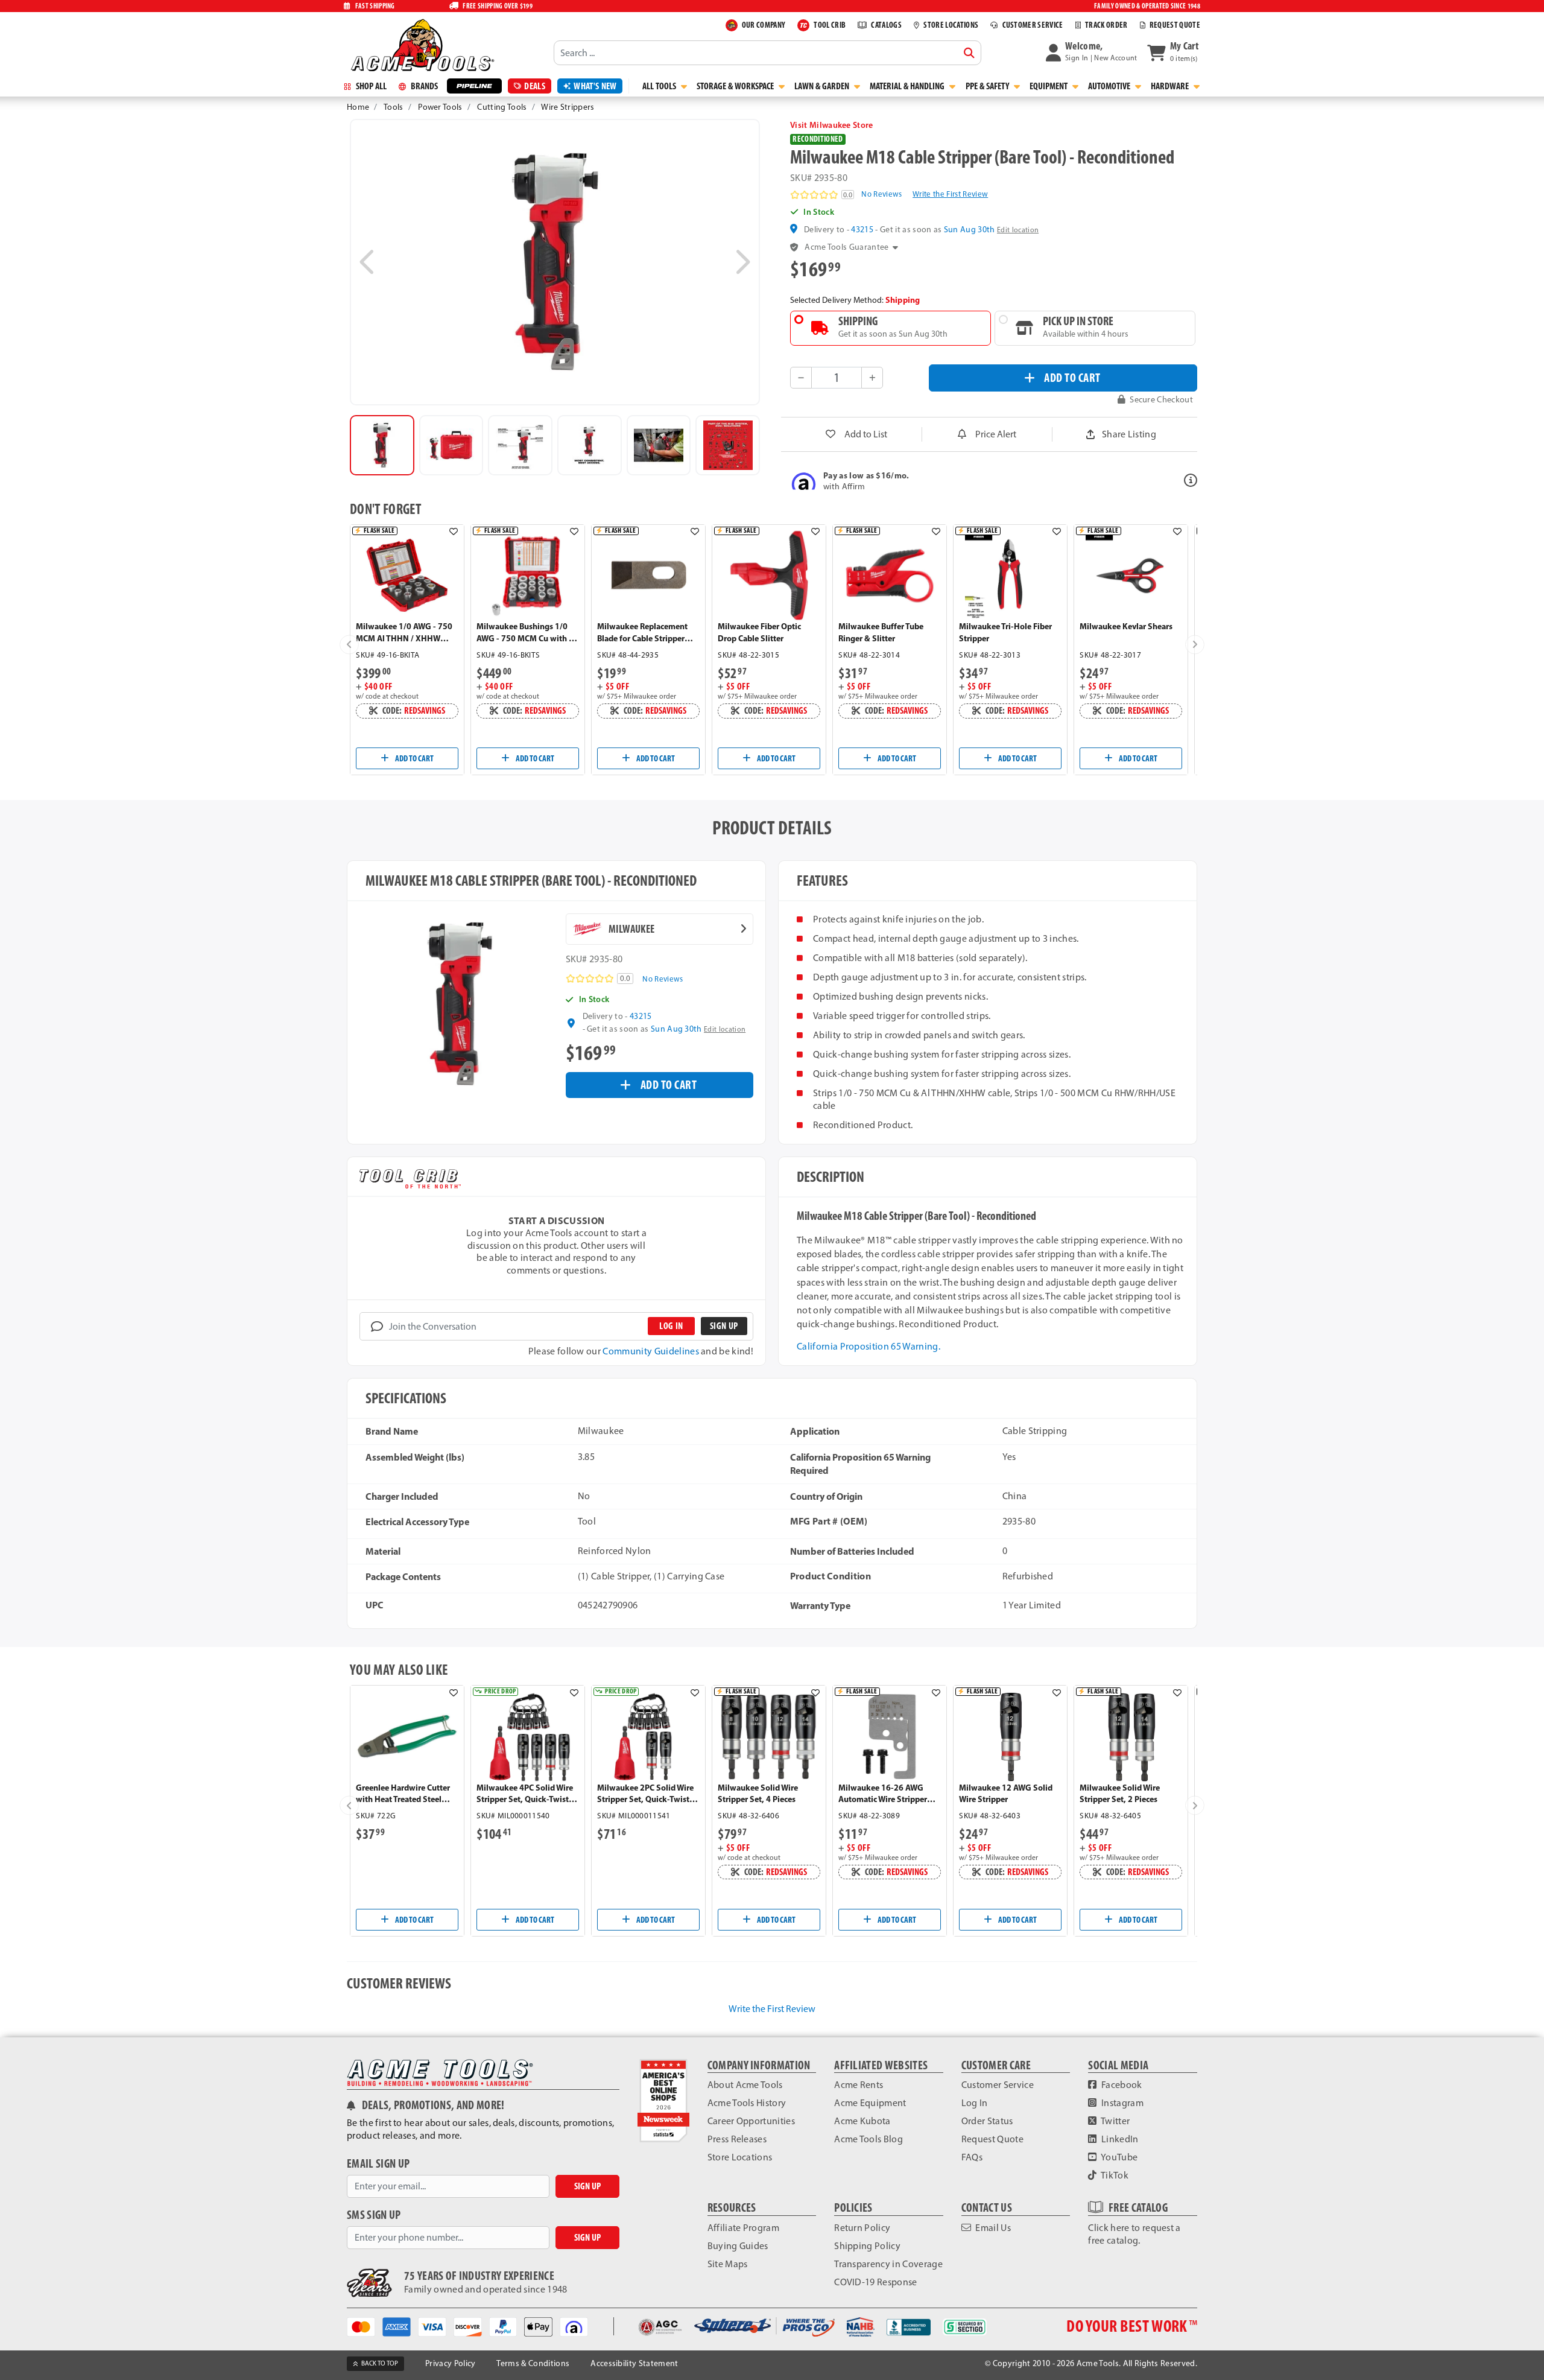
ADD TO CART (1072, 377)
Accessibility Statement (634, 2363)
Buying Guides (738, 2246)
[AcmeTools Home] (421, 45)
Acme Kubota (862, 2121)
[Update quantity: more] (872, 378)
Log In (975, 2103)
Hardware (1171, 86)
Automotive (1110, 86)
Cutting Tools (502, 107)
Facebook (1121, 2085)
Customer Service (998, 2085)
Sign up (724, 1326)
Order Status (987, 2121)
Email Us (992, 2228)
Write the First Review (950, 194)
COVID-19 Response (875, 2282)
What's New (595, 86)
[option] (382, 445)
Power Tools (440, 107)
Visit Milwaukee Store (832, 125)
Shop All (370, 86)
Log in (671, 1326)
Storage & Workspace (736, 86)
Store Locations (740, 2157)
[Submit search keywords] (969, 53)
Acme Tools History (747, 2103)
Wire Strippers (568, 107)
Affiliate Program (743, 2228)
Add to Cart (414, 758)
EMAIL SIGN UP (378, 2164)
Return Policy (862, 2228)
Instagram (1122, 2103)
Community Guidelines (650, 1351)
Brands (423, 86)
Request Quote (992, 2139)
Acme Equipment (870, 2103)
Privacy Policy (450, 2363)
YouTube (1119, 2157)
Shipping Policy (867, 2246)
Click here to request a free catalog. (1134, 2234)
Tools (394, 107)
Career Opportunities (751, 2121)
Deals (535, 86)
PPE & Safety (988, 86)
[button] (1092, 52)
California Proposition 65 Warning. (868, 1346)
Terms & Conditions (533, 2363)
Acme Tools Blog (868, 2139)
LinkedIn (1119, 2139)
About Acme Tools (745, 2085)
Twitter (1115, 2121)
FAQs (972, 2157)
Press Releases (737, 2139)
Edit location (1018, 230)
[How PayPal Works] (507, 2326)
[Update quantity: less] (801, 378)
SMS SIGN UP (374, 2215)
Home (358, 107)
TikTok (1114, 2175)
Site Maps (728, 2264)
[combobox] (767, 52)
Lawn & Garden (823, 86)
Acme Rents (859, 2085)
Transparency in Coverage (888, 2264)
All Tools (660, 86)
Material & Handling (908, 86)
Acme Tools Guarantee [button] (846, 247)
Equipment (1049, 86)
